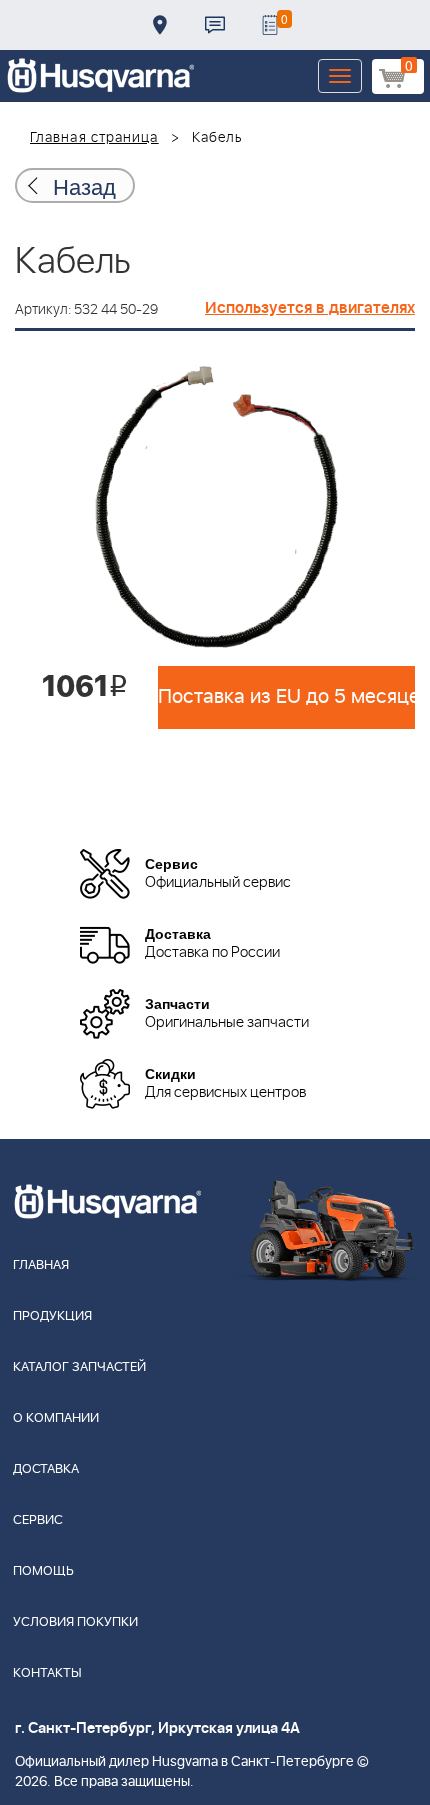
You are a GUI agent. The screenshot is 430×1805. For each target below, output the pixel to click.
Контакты (215, 25)
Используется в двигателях (310, 308)
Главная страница (94, 138)
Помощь (43, 1571)
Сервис (38, 1520)
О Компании (56, 1418)
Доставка (160, 25)
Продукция (52, 1316)
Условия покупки (75, 1622)
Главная (41, 1265)
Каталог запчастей (79, 1367)
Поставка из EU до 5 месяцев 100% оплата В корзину (286, 697)
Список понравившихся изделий (270, 25)
